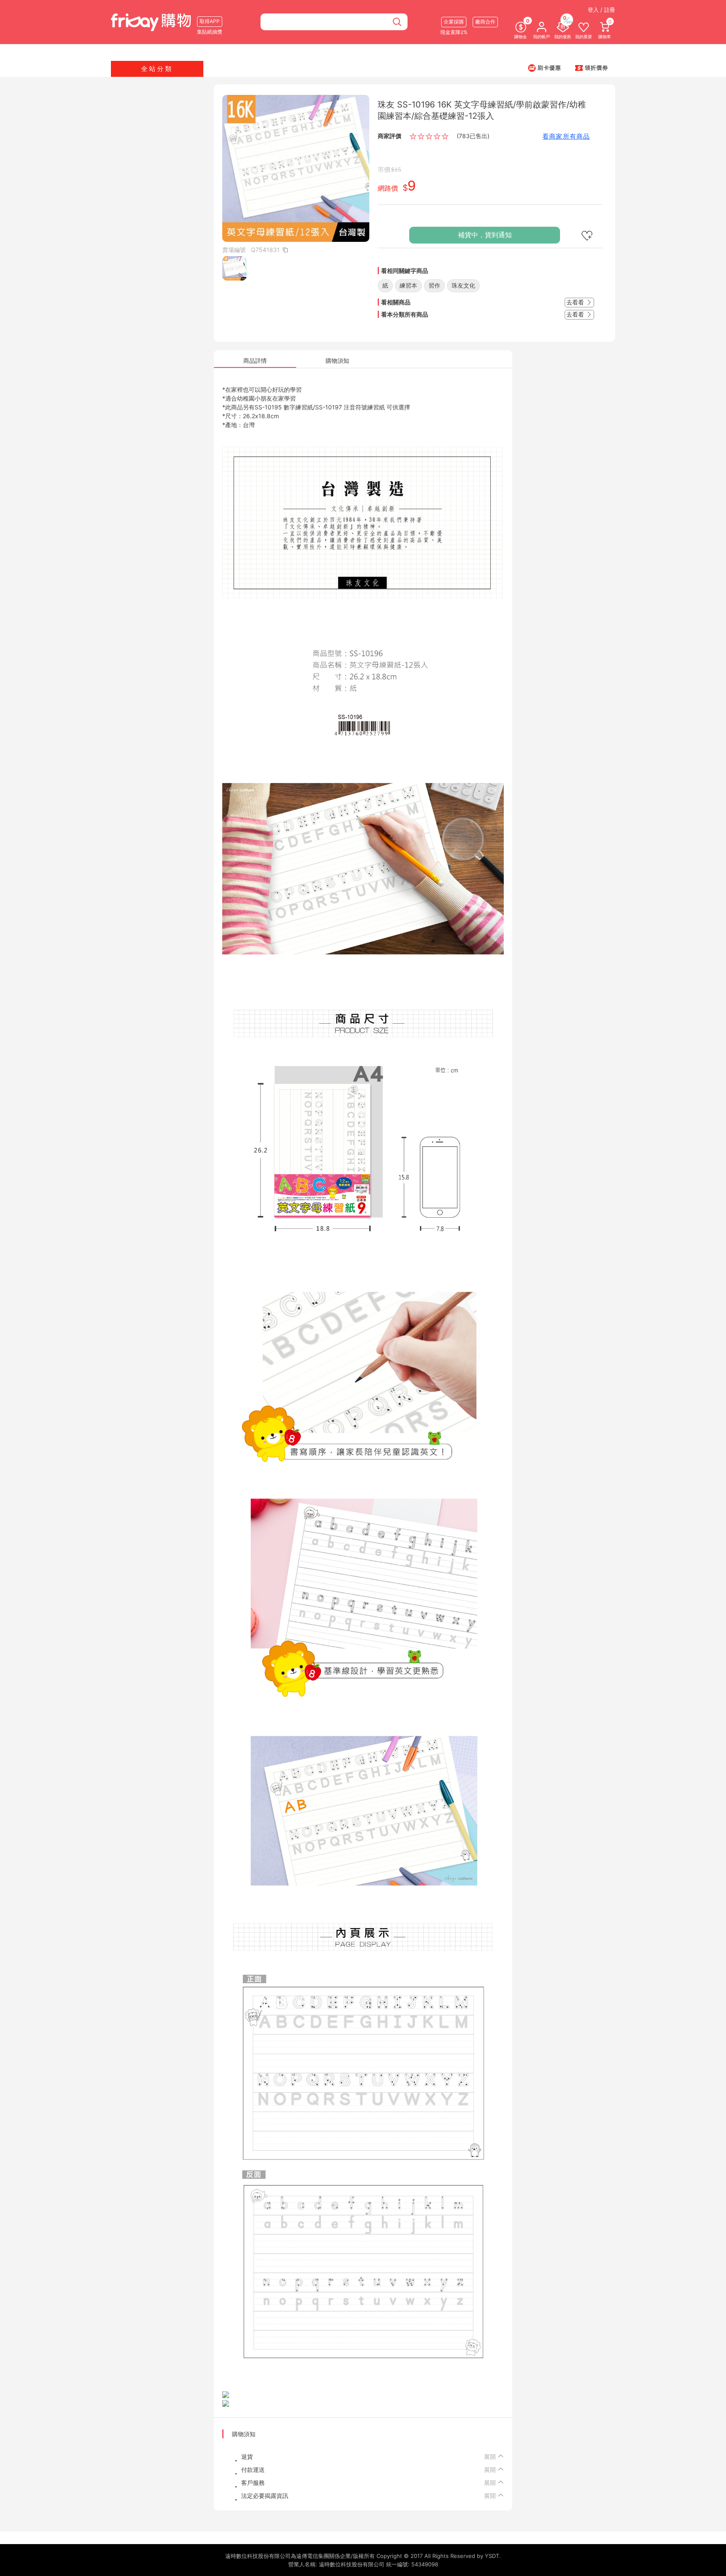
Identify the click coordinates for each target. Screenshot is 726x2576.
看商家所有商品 (566, 136)
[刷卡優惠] (544, 68)
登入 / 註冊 (601, 10)
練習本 (408, 285)
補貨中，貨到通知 (485, 235)
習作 (434, 285)
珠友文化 (463, 285)
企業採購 (454, 22)
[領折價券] (592, 68)
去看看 (576, 302)
